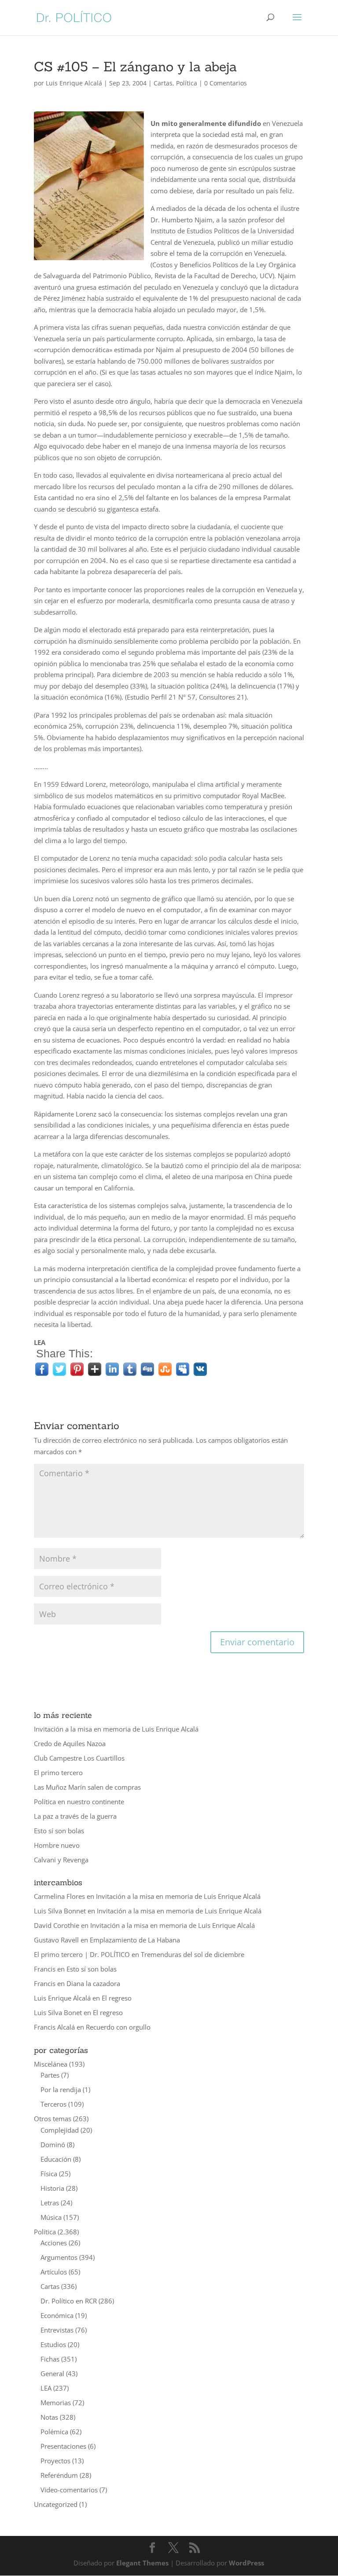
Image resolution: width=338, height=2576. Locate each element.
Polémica (54, 2432)
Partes (50, 2075)
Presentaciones (63, 2446)
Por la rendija (61, 2090)
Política (187, 83)
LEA (46, 2388)
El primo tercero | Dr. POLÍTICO (82, 1954)
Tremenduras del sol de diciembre (193, 1954)
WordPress (246, 2563)
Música (51, 2217)
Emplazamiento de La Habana (135, 1940)
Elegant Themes (142, 2563)
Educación (56, 2159)
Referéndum (59, 2475)
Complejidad (60, 2130)
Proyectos (55, 2461)
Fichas (50, 2359)
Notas (49, 2417)
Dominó (53, 2145)
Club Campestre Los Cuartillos (79, 1758)
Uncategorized (56, 2504)
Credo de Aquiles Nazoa (70, 1743)
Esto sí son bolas (59, 1831)
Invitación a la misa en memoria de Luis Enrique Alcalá (116, 1729)
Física (49, 2174)
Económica (57, 2315)
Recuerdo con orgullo (118, 2027)
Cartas (163, 83)
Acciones (54, 2243)
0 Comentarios (226, 83)
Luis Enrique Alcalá (74, 83)
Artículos (54, 2272)
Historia (52, 2188)
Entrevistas (57, 2330)
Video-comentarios (69, 2490)
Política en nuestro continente (79, 1802)
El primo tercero (58, 1773)
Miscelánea (51, 2064)
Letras (50, 2203)
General (52, 2373)
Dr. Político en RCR (69, 2301)
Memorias (56, 2403)
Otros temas (53, 2119)
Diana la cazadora (93, 1983)
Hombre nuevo (57, 1845)
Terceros (53, 2104)
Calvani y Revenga (61, 1860)
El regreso (117, 1998)
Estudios (53, 2344)
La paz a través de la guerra (75, 1816)
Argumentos (59, 2257)
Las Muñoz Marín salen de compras (87, 1787)
